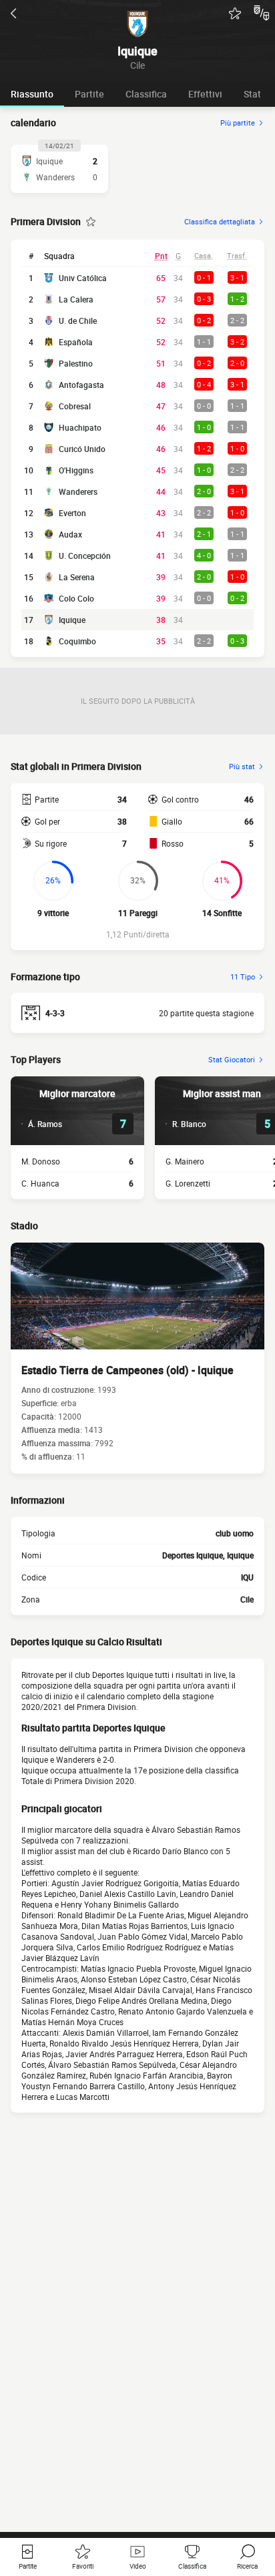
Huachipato (80, 427)
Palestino (76, 363)
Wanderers (78, 491)
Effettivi (205, 94)
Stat (252, 94)
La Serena (77, 577)
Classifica (146, 94)
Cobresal (75, 406)
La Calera (76, 299)
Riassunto (32, 94)
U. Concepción (85, 556)
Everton (72, 513)
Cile (247, 1599)
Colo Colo (76, 598)
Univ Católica (83, 278)
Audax (70, 534)
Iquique (72, 620)
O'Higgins (76, 470)
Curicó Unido (82, 449)
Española (76, 342)
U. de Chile (78, 320)
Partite (89, 94)
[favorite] (235, 13)
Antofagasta (81, 385)
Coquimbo (77, 641)
